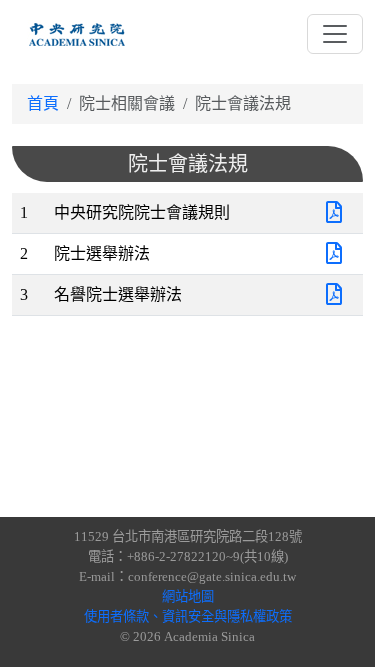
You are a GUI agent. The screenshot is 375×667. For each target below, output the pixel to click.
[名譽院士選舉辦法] (334, 294)
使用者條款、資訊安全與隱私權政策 (188, 616)
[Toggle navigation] (335, 34)
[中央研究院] (77, 34)
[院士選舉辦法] (334, 253)
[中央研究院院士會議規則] (334, 212)
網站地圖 (188, 596)
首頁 (43, 103)
